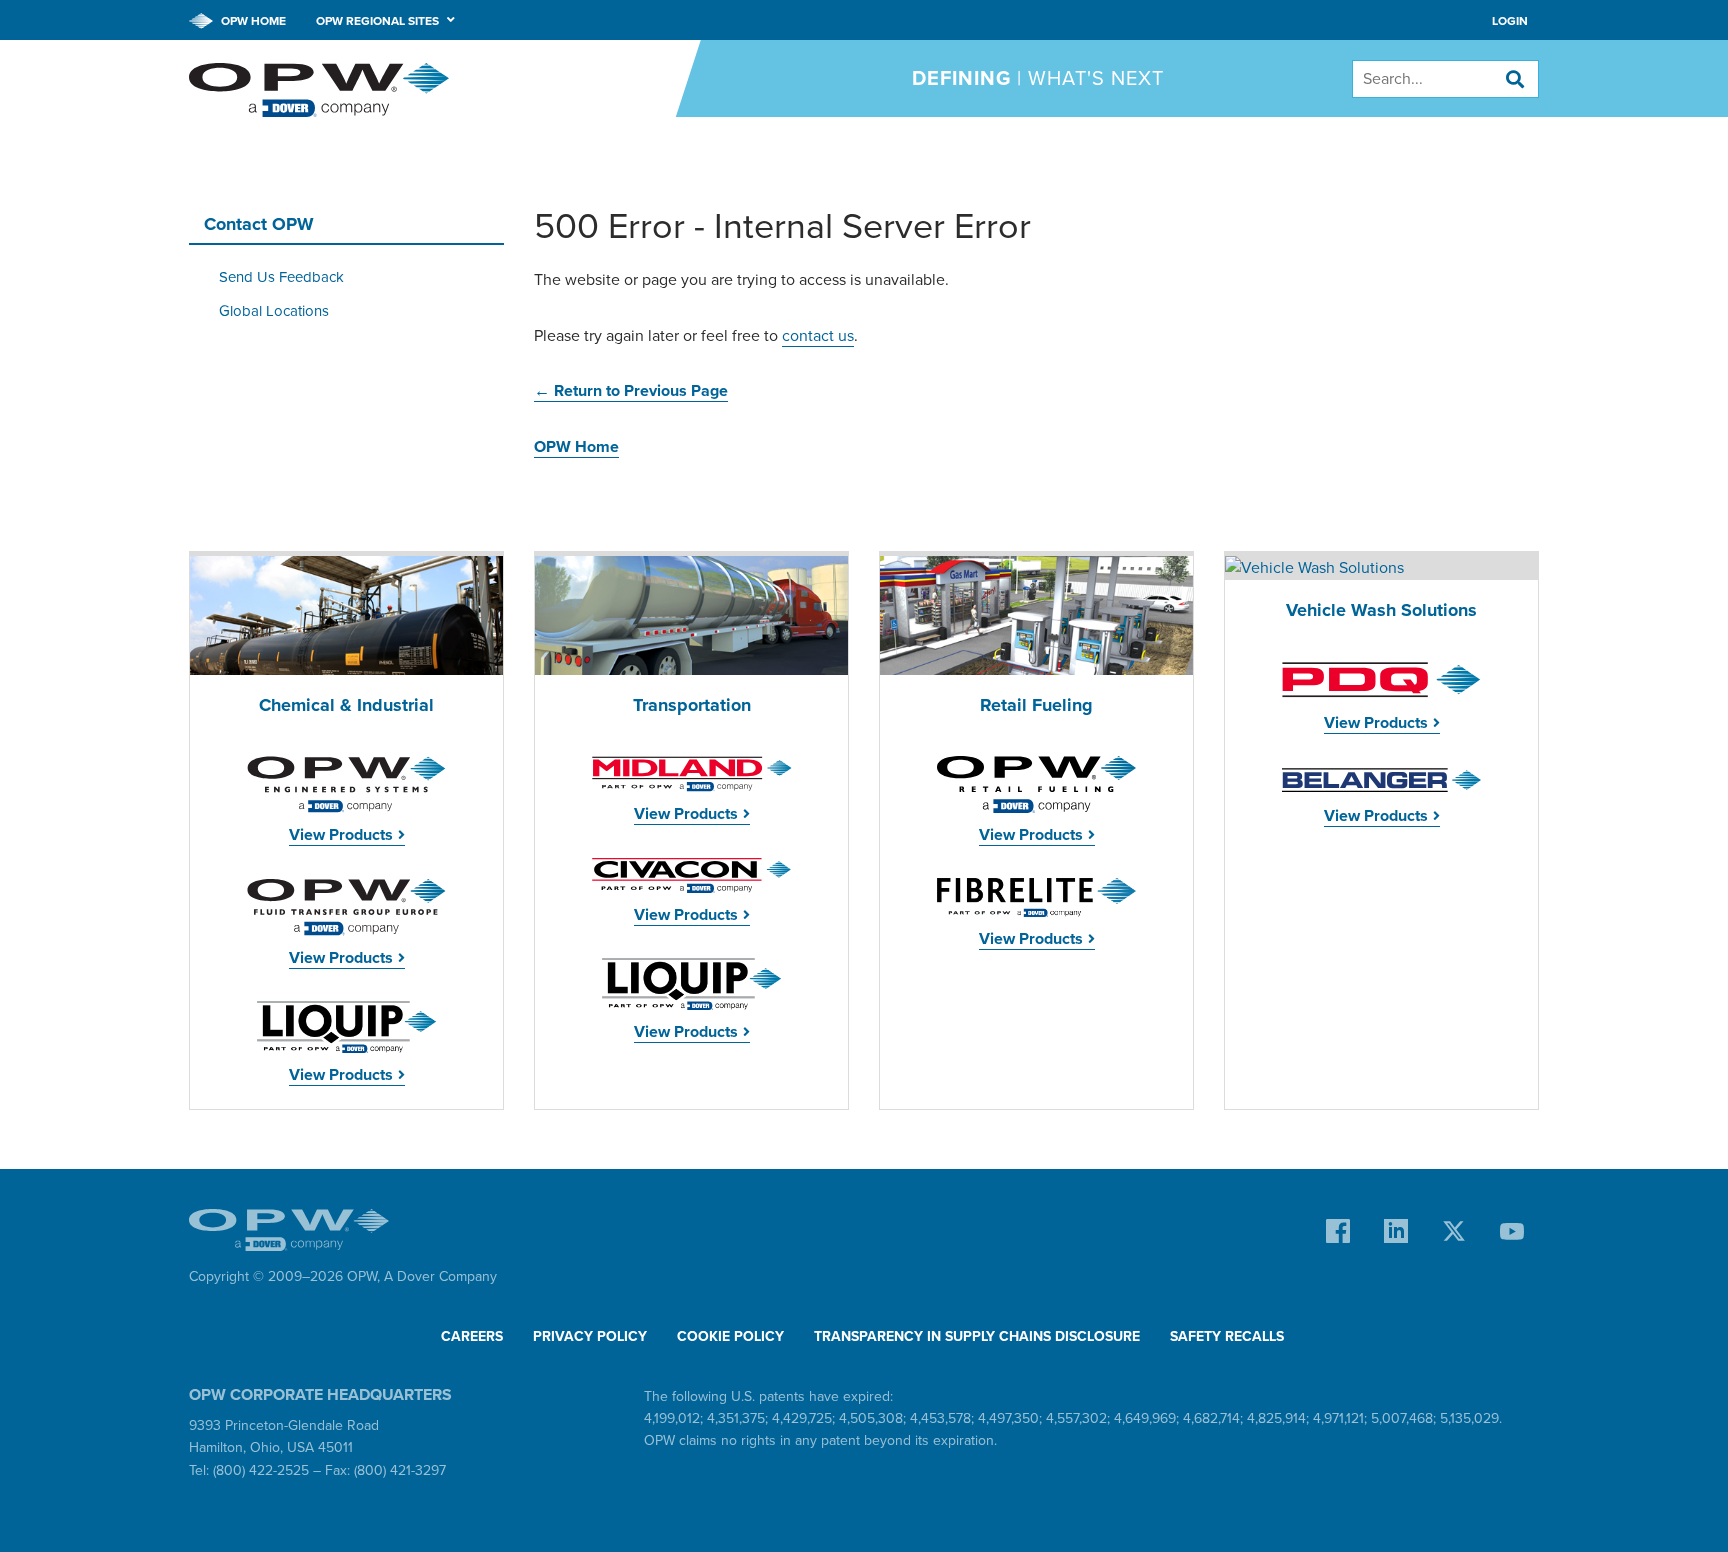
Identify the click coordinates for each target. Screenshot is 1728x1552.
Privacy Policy (590, 1336)
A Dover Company (440, 1276)
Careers (472, 1336)
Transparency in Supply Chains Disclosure (977, 1336)
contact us (818, 336)
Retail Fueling (1036, 704)
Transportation (692, 704)
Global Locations (274, 311)
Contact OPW (259, 224)
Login (1510, 21)
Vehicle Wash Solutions (1381, 610)
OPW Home (252, 21)
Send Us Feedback (281, 277)
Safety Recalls (1227, 1336)
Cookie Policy (730, 1336)
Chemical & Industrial (346, 704)
